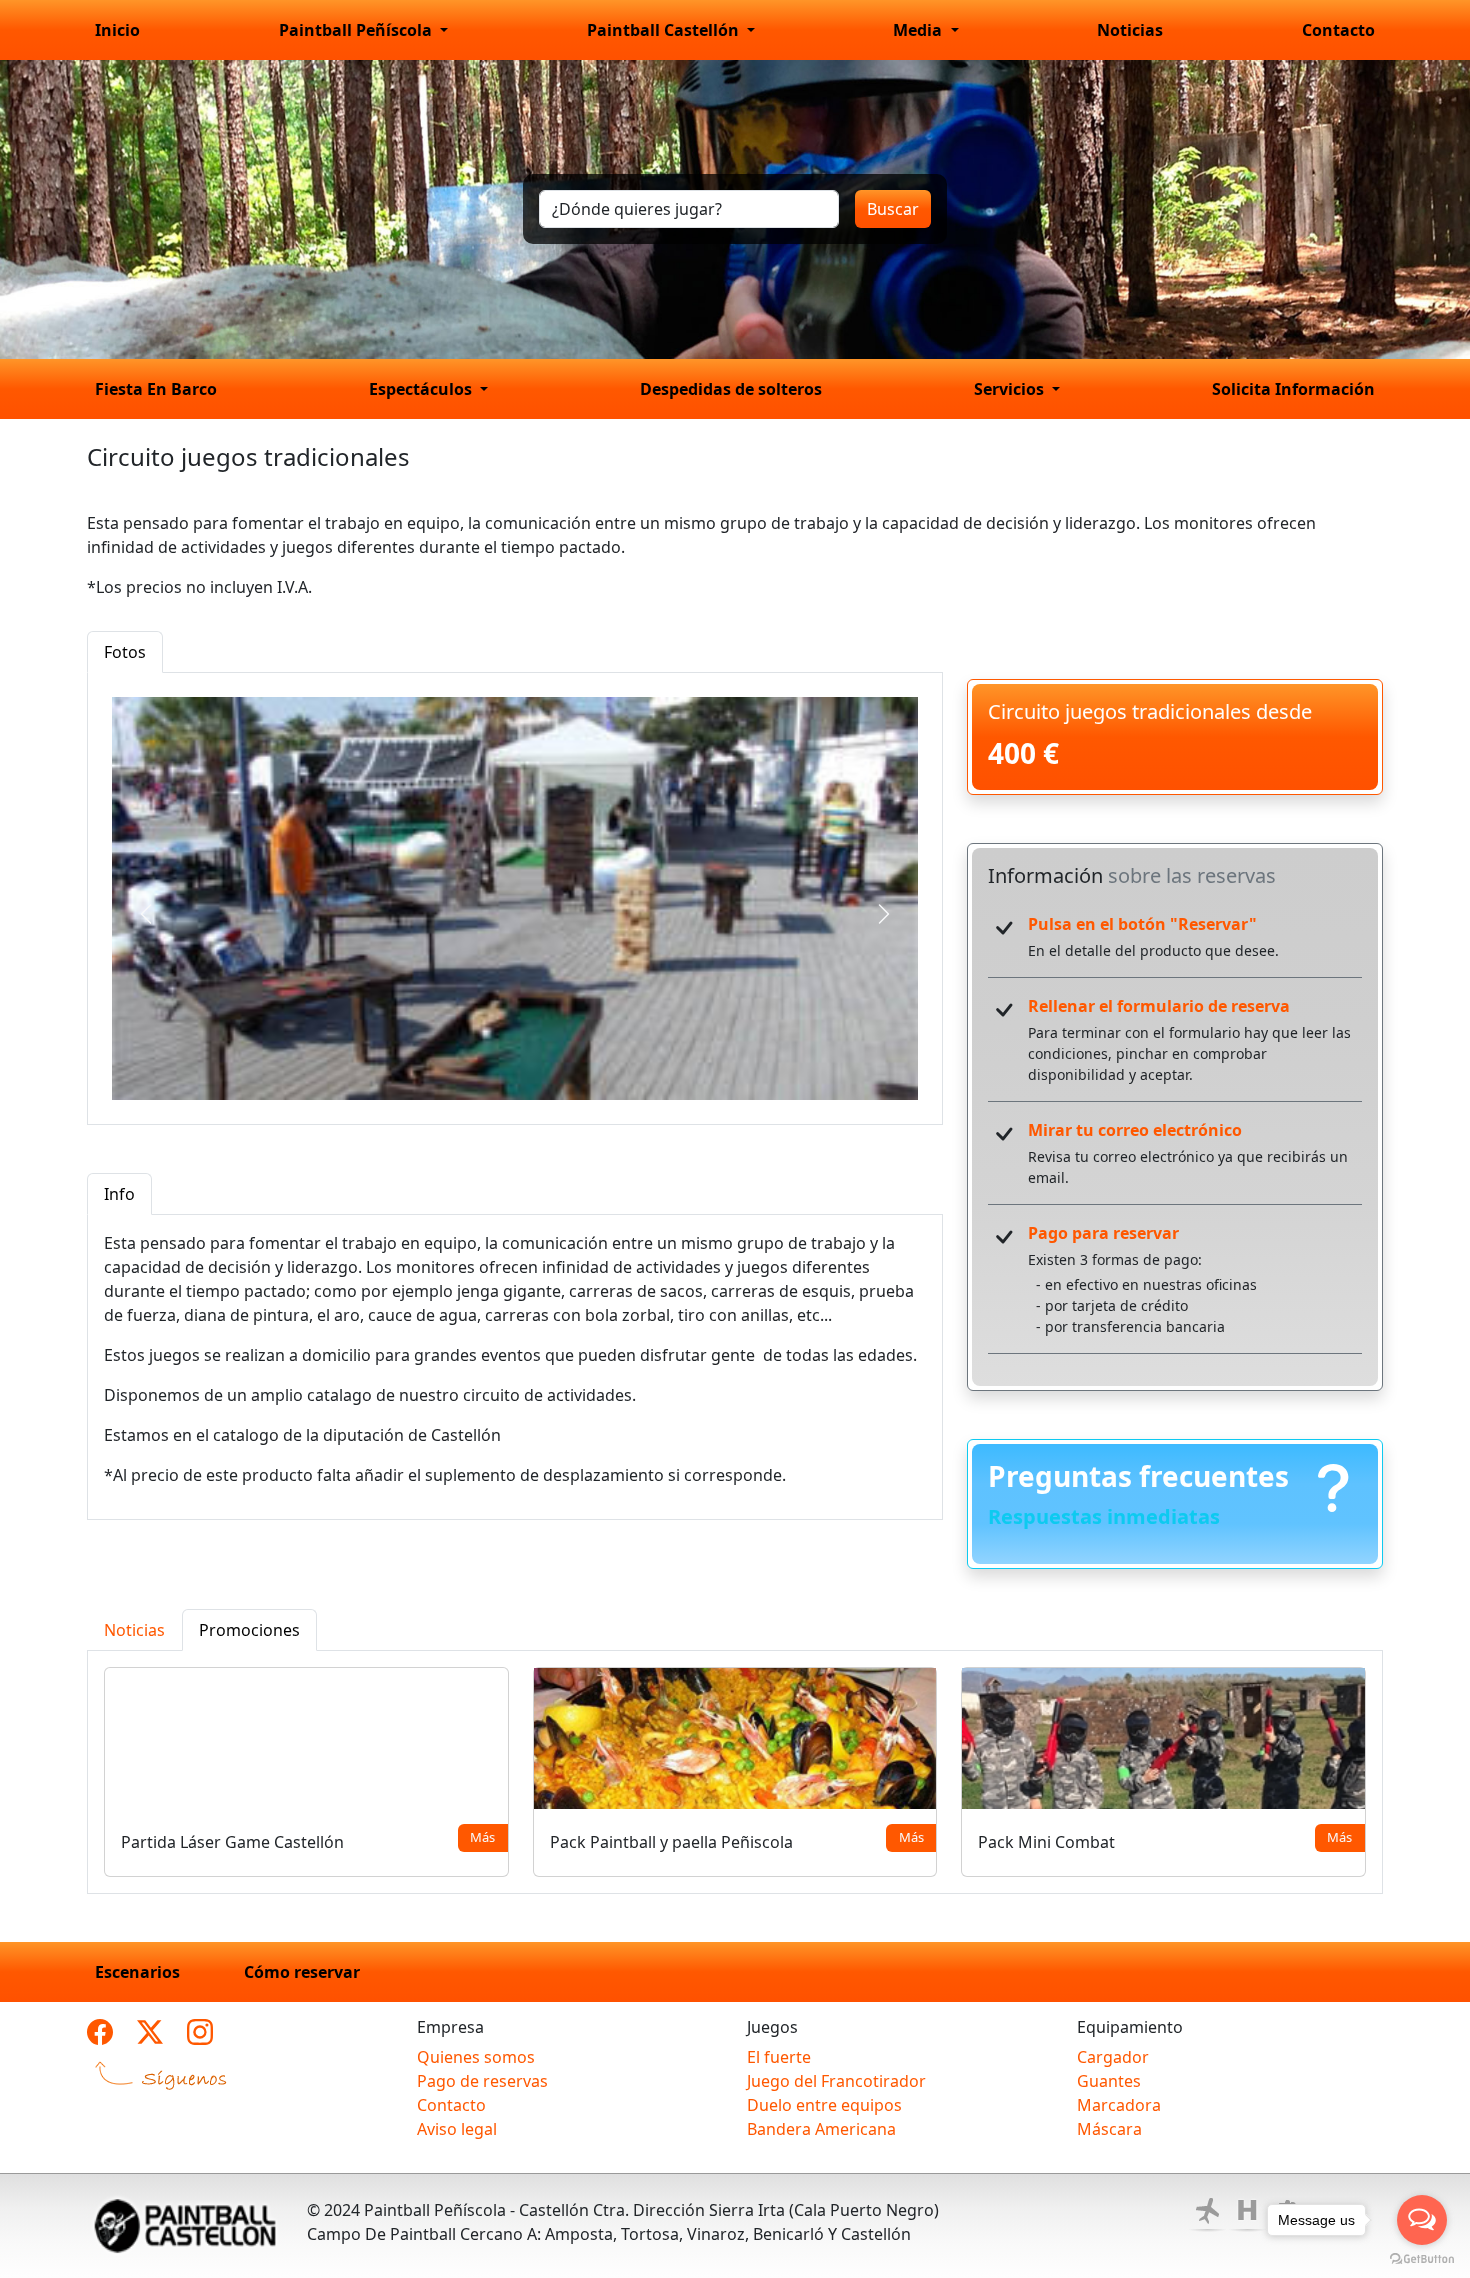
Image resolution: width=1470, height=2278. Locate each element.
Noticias (1130, 30)
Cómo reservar (302, 1972)
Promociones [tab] (249, 1630)
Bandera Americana (821, 2129)
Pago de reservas (482, 2081)
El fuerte (779, 2057)
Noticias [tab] (134, 1630)
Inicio (117, 30)
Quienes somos (476, 2057)
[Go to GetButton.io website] (1422, 2258)
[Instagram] (200, 2031)
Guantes (1109, 2081)
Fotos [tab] (125, 652)
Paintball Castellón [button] (665, 30)
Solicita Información (1293, 389)
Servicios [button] (1011, 389)
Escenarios (137, 1972)
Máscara (1109, 2129)
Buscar (893, 209)
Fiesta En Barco (156, 389)
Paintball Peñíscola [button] (357, 30)
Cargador (1113, 2057)
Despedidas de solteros (731, 389)
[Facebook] (100, 2031)
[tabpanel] (515, 898)
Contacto (1338, 30)
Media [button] (919, 30)
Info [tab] (119, 1194)
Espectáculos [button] (422, 389)
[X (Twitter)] (150, 2031)
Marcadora (1119, 2105)
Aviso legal (457, 2129)
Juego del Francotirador (836, 2081)
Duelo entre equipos (824, 2105)
